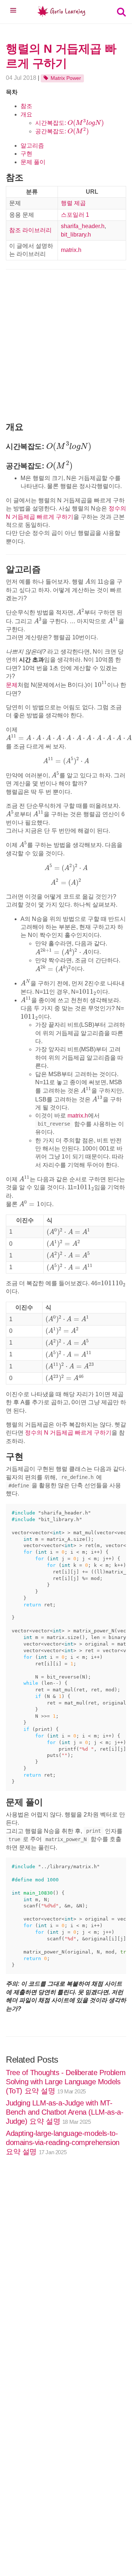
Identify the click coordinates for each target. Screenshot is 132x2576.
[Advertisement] (66, 345)
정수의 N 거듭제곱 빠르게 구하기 (68, 1433)
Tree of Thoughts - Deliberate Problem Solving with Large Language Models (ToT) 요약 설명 (66, 2082)
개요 (26, 114)
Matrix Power (66, 78)
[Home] (62, 13)
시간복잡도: (69, 123)
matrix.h (71, 250)
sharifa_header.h (83, 226)
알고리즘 (32, 146)
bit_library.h (76, 235)
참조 (26, 106)
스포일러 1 (75, 215)
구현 (26, 154)
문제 (12, 685)
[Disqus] (66, 2274)
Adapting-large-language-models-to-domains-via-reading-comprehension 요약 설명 (63, 2142)
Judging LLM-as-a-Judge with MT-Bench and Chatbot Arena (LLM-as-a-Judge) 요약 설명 (65, 2112)
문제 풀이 (33, 162)
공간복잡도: (62, 131)
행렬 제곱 (73, 203)
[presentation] (86, 123)
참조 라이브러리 (30, 230)
